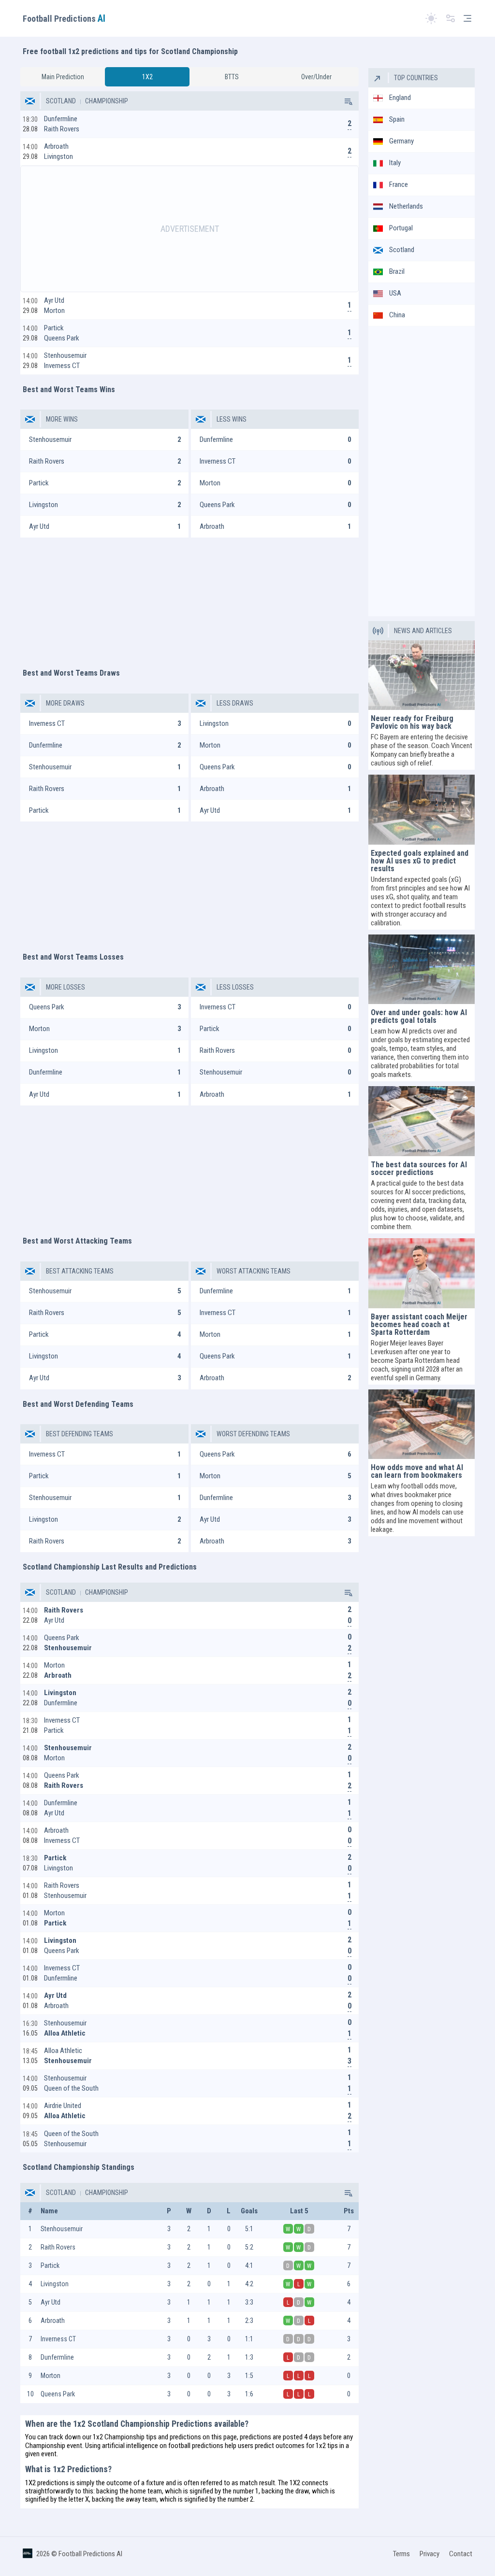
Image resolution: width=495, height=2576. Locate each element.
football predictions (196, 2446)
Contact (461, 2554)
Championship (106, 101)
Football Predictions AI (90, 2554)
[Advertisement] (189, 229)
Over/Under (316, 77)
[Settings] (451, 19)
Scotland (61, 101)
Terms (401, 2554)
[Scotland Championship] (348, 101)
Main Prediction (63, 77)
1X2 (147, 77)
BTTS (232, 77)
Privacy (429, 2554)
